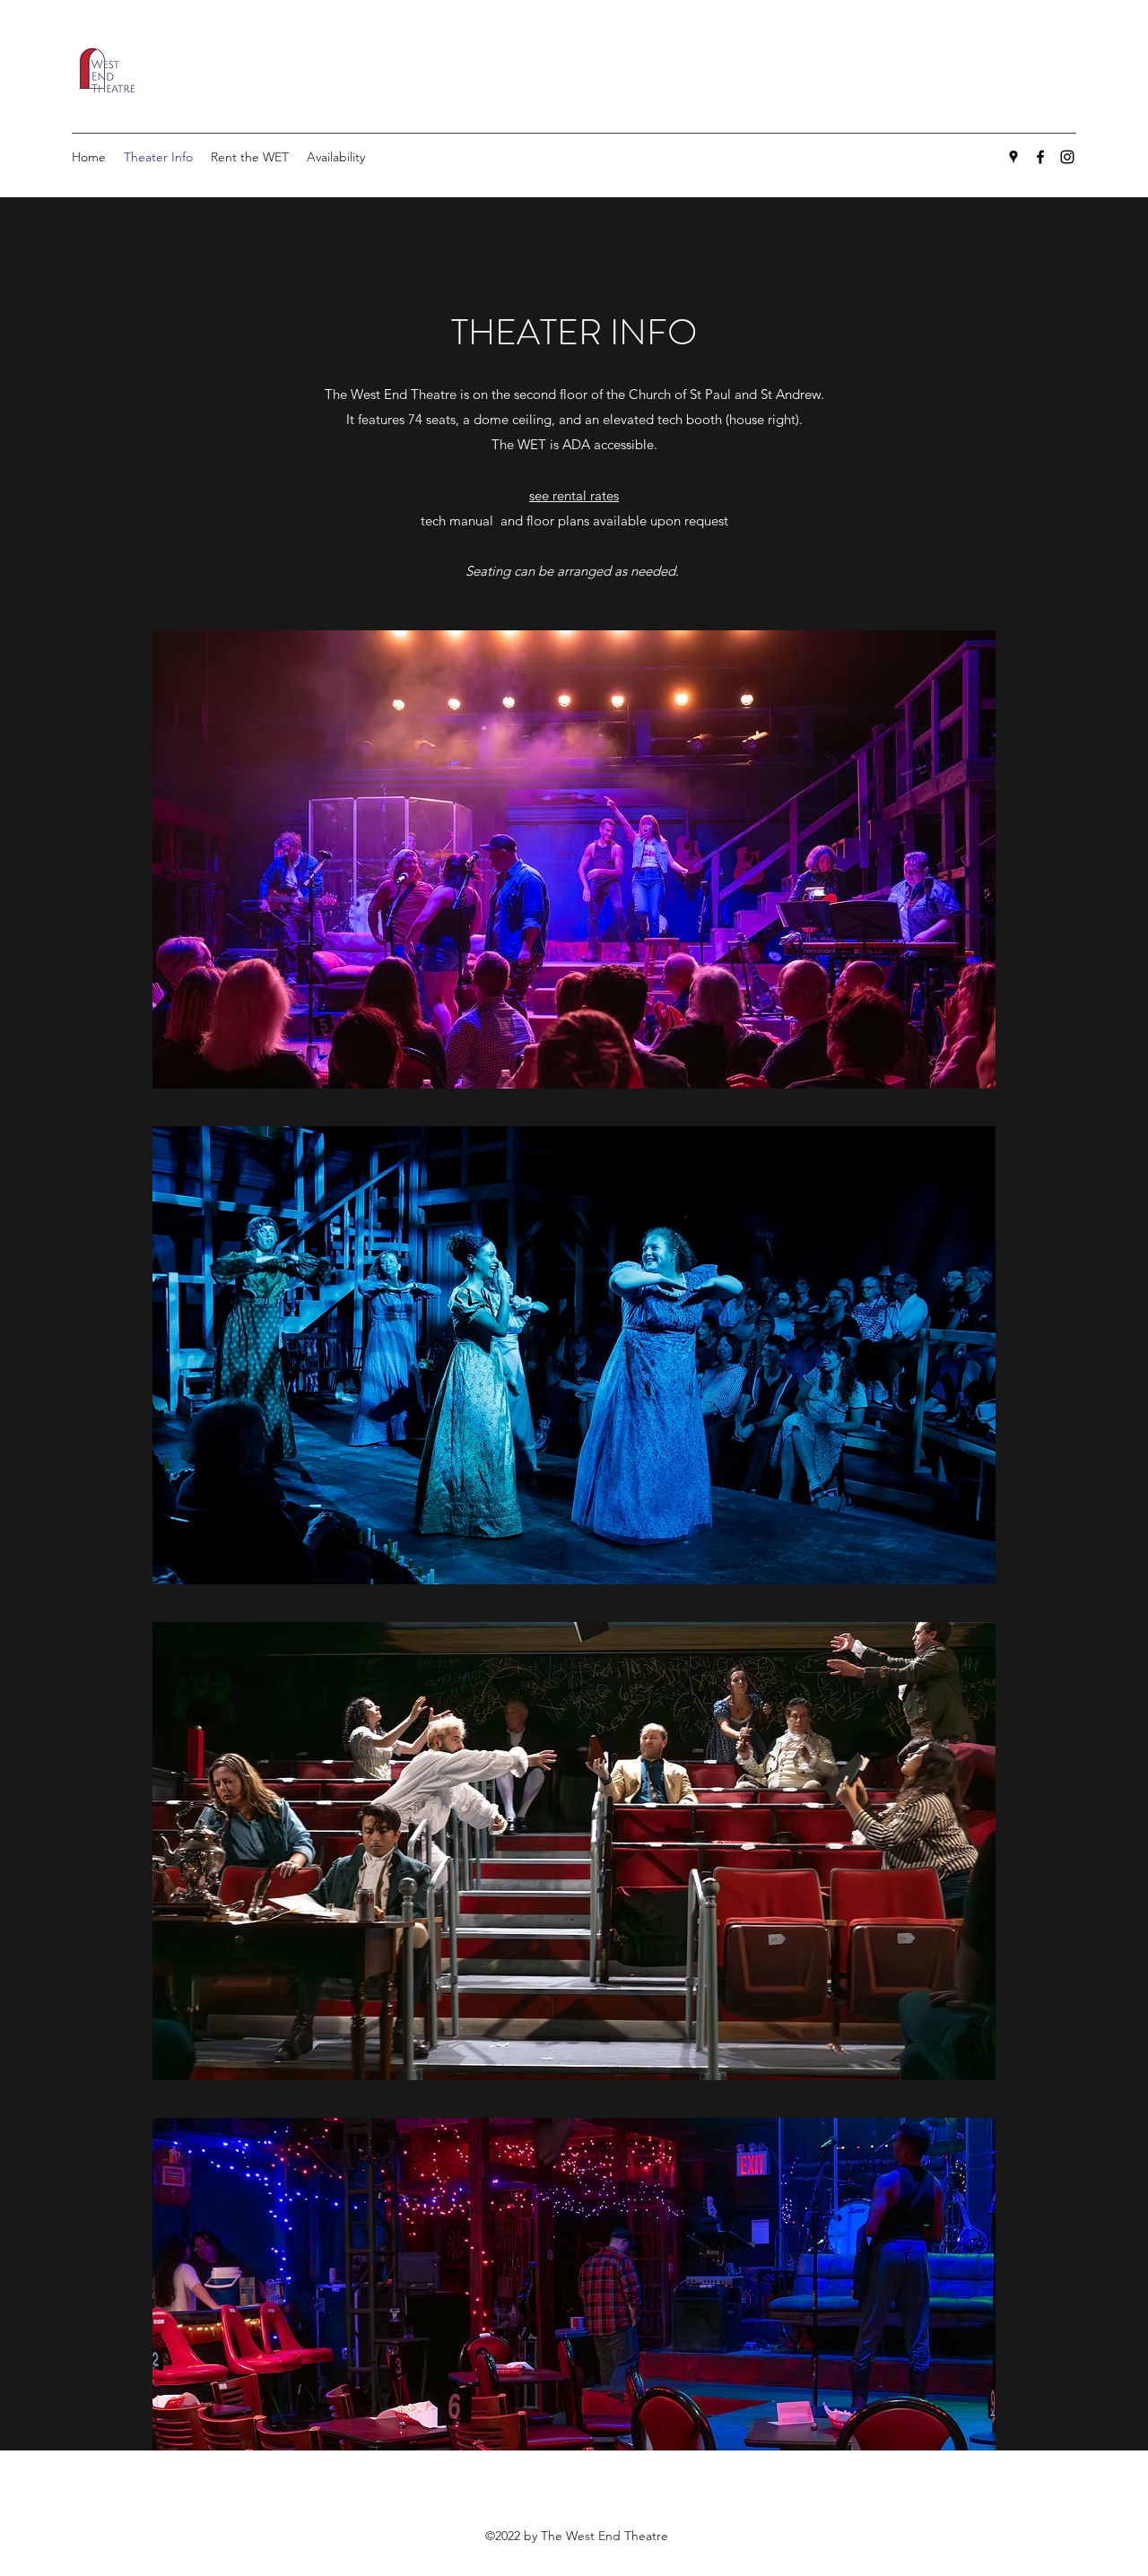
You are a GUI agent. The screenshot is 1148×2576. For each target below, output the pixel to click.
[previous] (185, 1613)
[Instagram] (1067, 157)
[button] (574, 859)
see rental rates (574, 495)
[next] (963, 1613)
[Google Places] (1013, 157)
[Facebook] (1040, 157)
